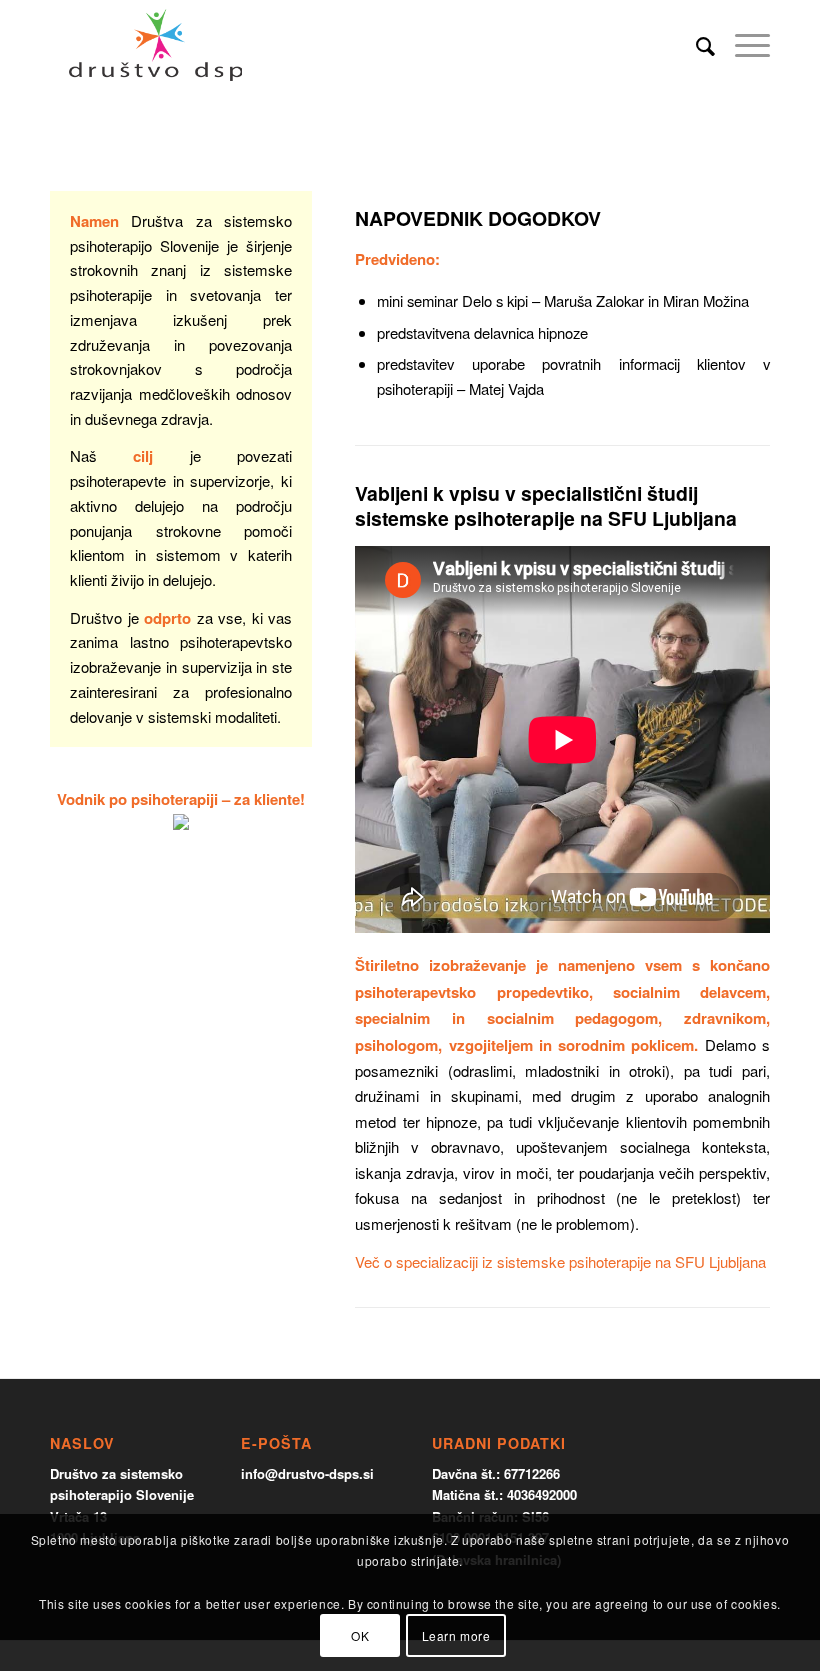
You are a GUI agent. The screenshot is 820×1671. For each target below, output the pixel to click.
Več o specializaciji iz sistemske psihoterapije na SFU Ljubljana (560, 1261)
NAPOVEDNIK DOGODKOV (478, 218)
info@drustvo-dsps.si (307, 1473)
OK (360, 1635)
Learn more (456, 1635)
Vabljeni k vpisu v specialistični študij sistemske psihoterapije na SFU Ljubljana (546, 505)
